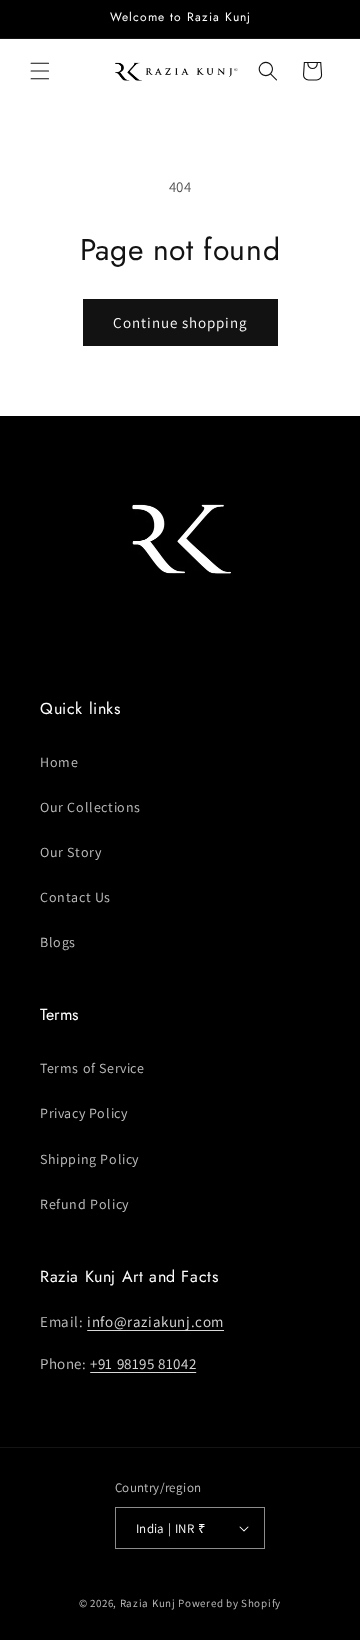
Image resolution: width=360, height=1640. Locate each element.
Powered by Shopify (229, 1603)
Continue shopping (180, 322)
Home (59, 762)
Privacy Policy (83, 1113)
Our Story (70, 852)
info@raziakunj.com (155, 1321)
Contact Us (75, 897)
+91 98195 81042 (143, 1363)
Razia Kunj (148, 1603)
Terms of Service (92, 1068)
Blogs (58, 942)
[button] (40, 71)
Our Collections (90, 807)
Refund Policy (84, 1204)
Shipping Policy (89, 1159)
